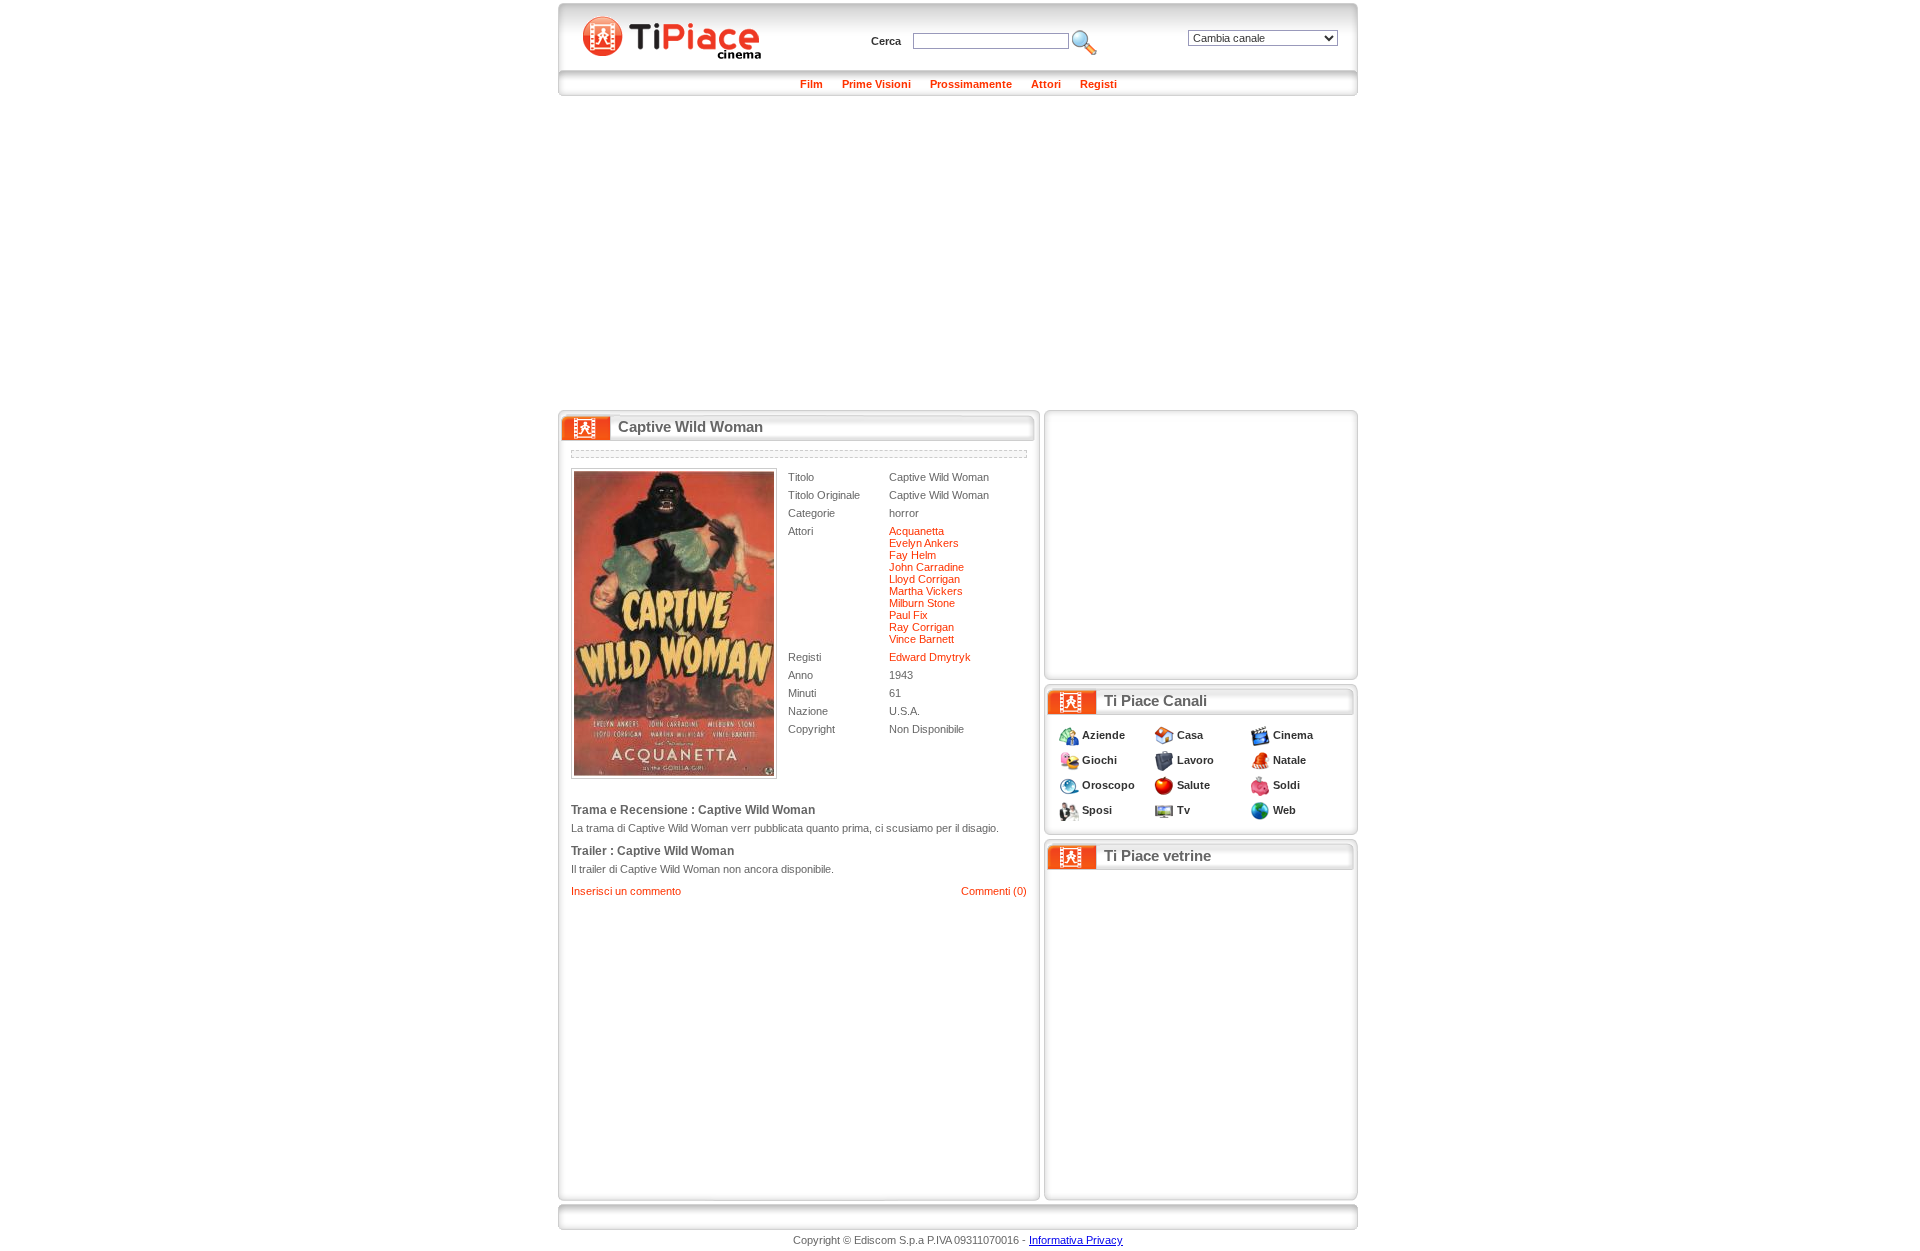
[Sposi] (1069, 810)
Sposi (1097, 810)
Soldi (1286, 785)
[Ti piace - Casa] (1164, 735)
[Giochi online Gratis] (1069, 760)
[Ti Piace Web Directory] (1260, 810)
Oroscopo (1108, 785)
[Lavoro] (1164, 760)
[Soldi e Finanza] (1260, 785)
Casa (1190, 735)
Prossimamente (971, 84)
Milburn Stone (922, 603)
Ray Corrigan (921, 627)
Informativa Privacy (1076, 1240)
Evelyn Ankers (924, 543)
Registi (1098, 84)
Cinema (1293, 735)
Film (811, 84)
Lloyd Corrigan (924, 579)
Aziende (1103, 735)
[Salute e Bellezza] (1164, 785)
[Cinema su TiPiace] (1260, 735)
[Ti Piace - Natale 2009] (1260, 760)
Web (1284, 810)
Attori (1046, 84)
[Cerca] (1084, 41)
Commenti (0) (994, 891)
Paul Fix (908, 615)
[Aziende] (1069, 735)
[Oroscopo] (1069, 785)
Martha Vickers (926, 591)
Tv (1183, 810)
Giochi (1099, 760)
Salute (1193, 785)
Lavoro (1195, 760)
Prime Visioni (876, 84)
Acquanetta (916, 531)
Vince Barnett (921, 639)
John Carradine (926, 567)
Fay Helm (912, 555)
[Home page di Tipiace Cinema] (683, 35)
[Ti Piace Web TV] (1164, 810)
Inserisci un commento (626, 891)
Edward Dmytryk (930, 657)
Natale (1289, 760)
